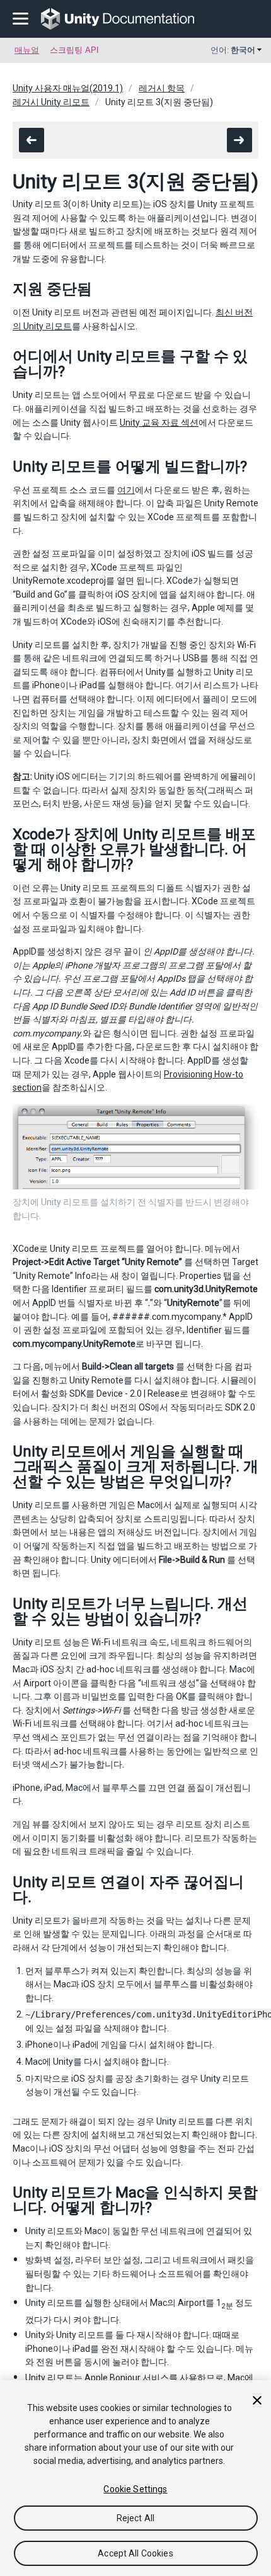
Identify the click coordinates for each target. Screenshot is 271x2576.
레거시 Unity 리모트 (51, 102)
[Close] (257, 2400)
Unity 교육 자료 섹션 (159, 423)
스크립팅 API (74, 50)
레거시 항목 (162, 88)
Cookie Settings (135, 2489)
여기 (126, 490)
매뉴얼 (27, 50)
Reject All (135, 2518)
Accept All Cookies (135, 2553)
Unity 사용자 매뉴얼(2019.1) (68, 88)
